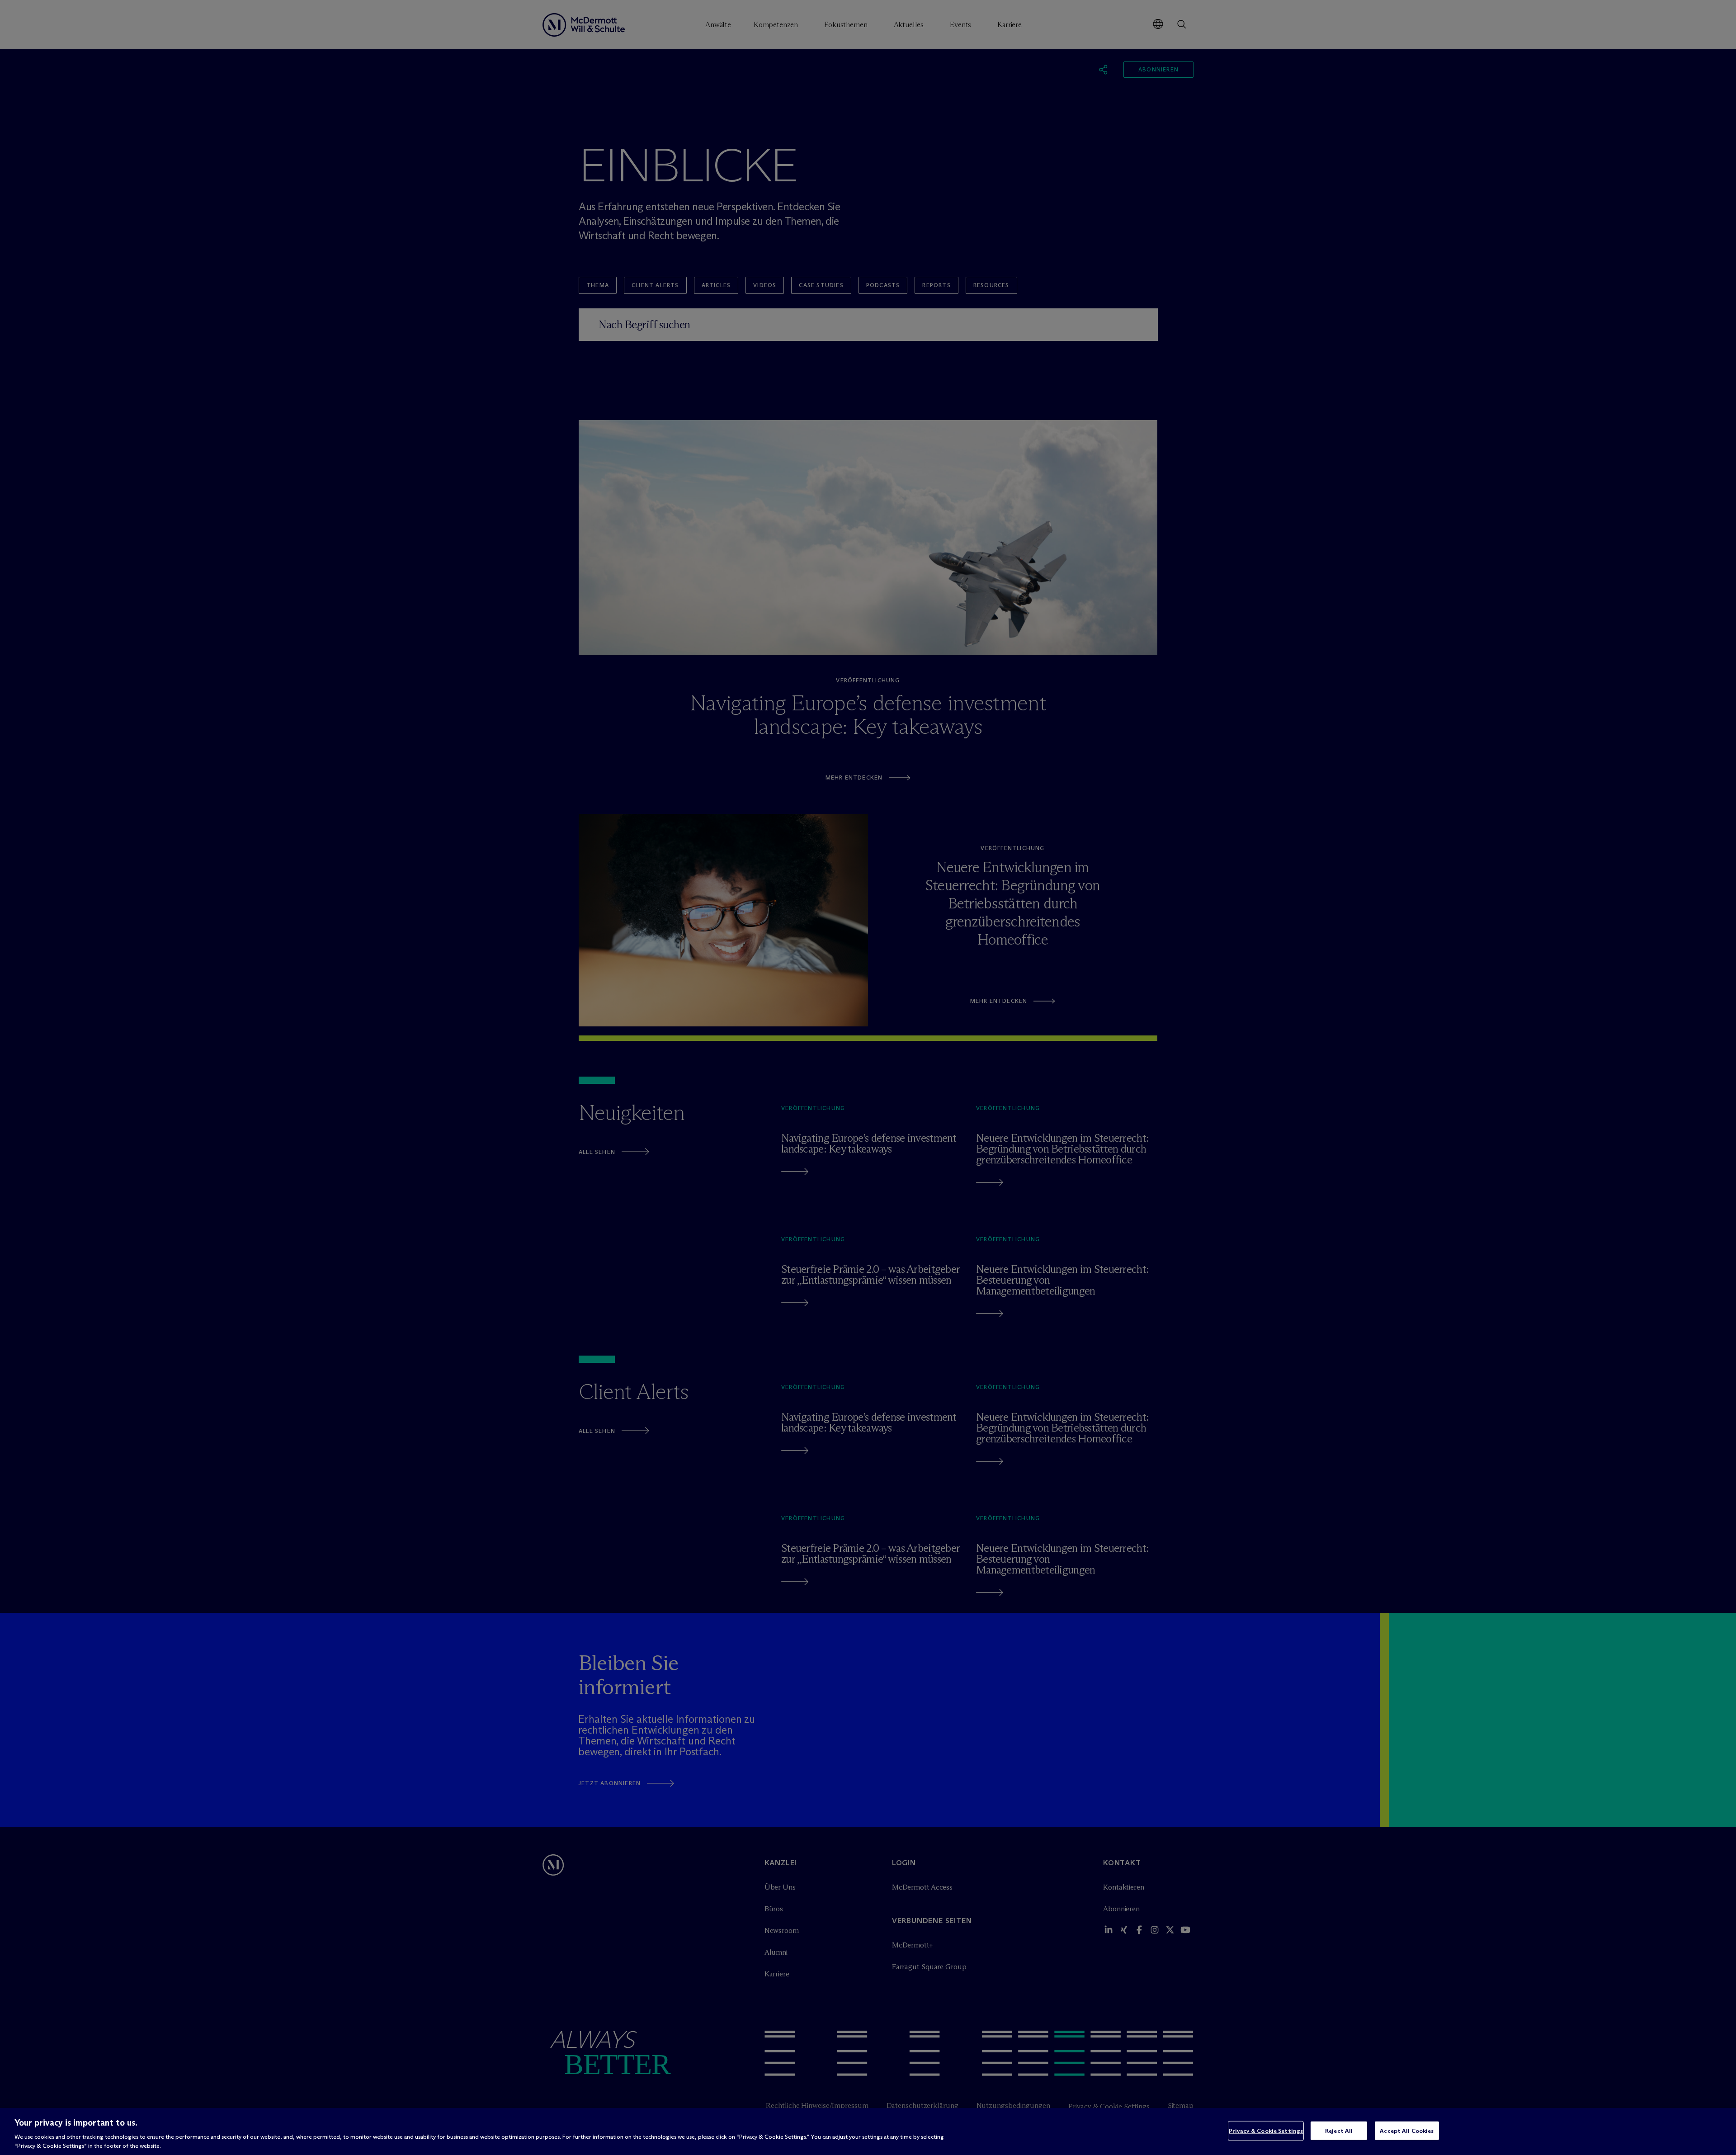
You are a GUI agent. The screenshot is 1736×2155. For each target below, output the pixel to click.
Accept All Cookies (1407, 2131)
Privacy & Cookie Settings (1266, 2131)
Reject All (1339, 2131)
